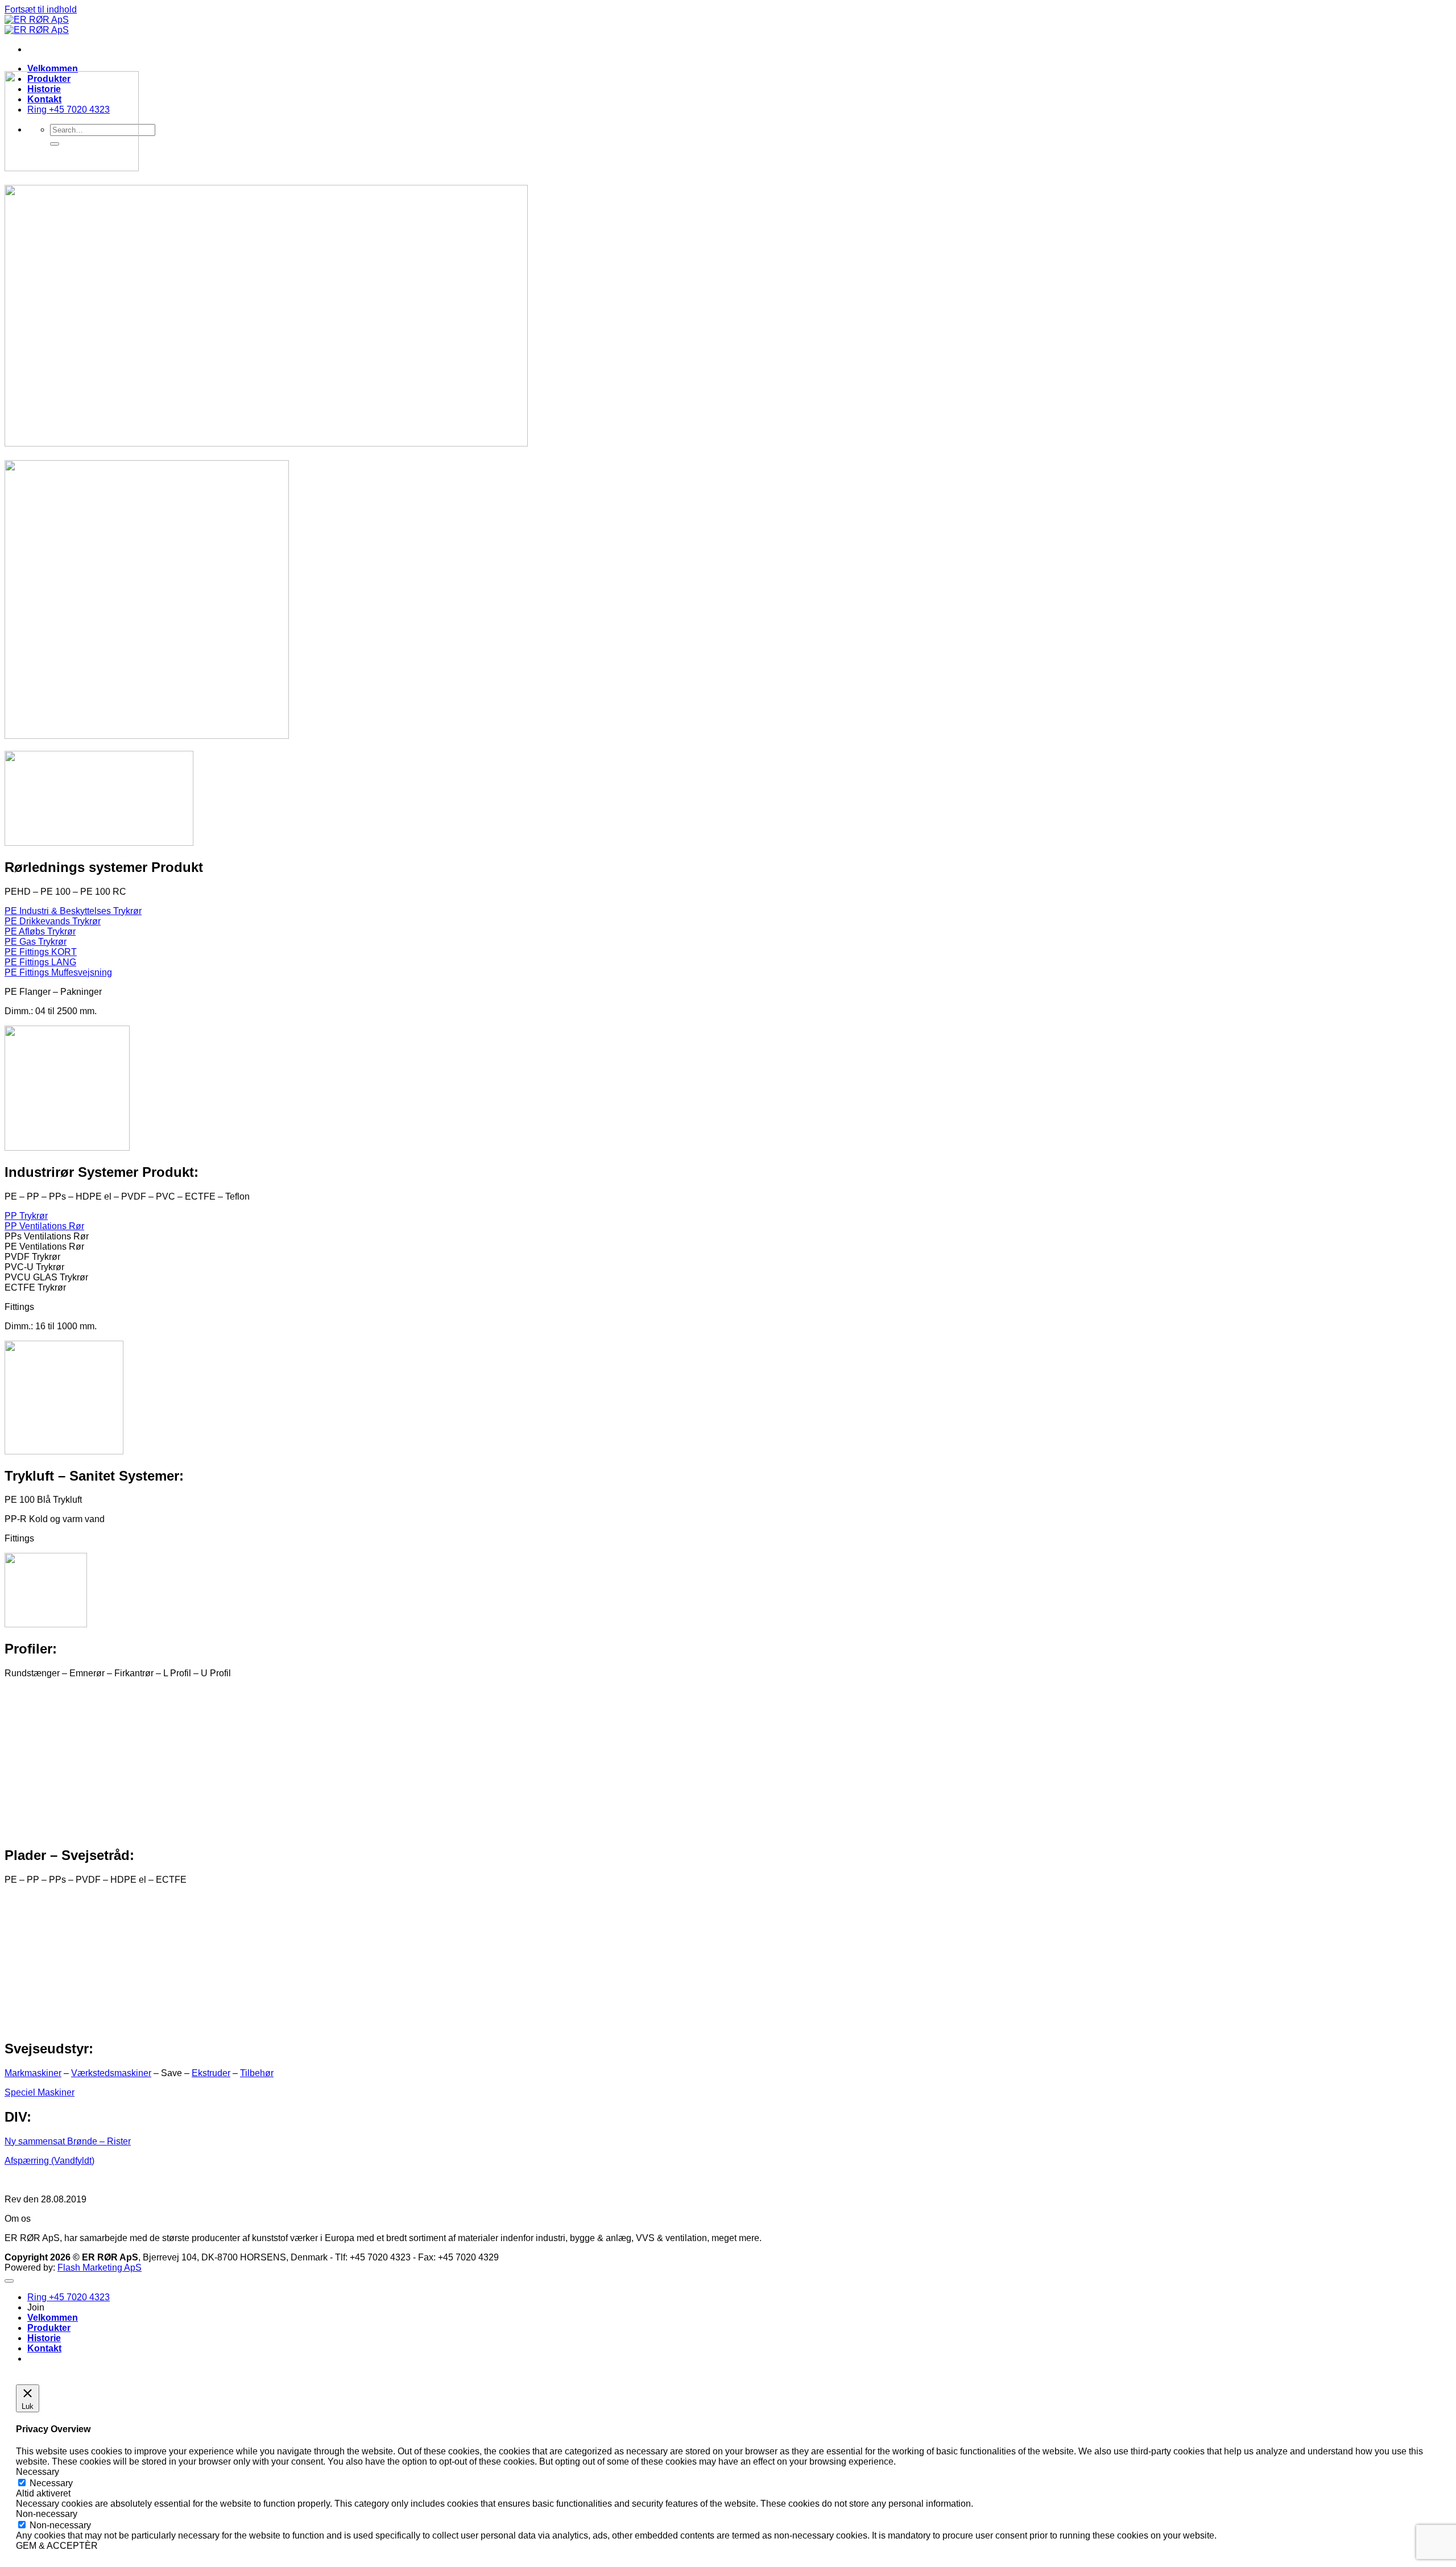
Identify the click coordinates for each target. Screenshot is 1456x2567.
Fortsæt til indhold (41, 9)
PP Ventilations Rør (44, 1226)
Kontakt (44, 2348)
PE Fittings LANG (40, 962)
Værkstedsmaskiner (111, 2073)
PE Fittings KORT (41, 952)
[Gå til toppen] (9, 2281)
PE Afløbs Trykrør (40, 931)
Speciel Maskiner (40, 2092)
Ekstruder (211, 2073)
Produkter (49, 2328)
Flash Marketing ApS (100, 2268)
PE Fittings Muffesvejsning (58, 972)
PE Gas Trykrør (36, 942)
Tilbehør (257, 2073)
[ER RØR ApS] (37, 25)
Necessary (51, 2483)
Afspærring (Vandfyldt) (49, 2161)
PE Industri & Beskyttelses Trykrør (73, 911)
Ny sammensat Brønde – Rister (68, 2141)
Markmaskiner (33, 2073)
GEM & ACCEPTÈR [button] (57, 2546)
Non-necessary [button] (47, 2514)
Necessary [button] (38, 2472)
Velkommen (53, 69)
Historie (44, 2338)
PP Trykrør (26, 1216)
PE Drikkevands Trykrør (53, 921)
